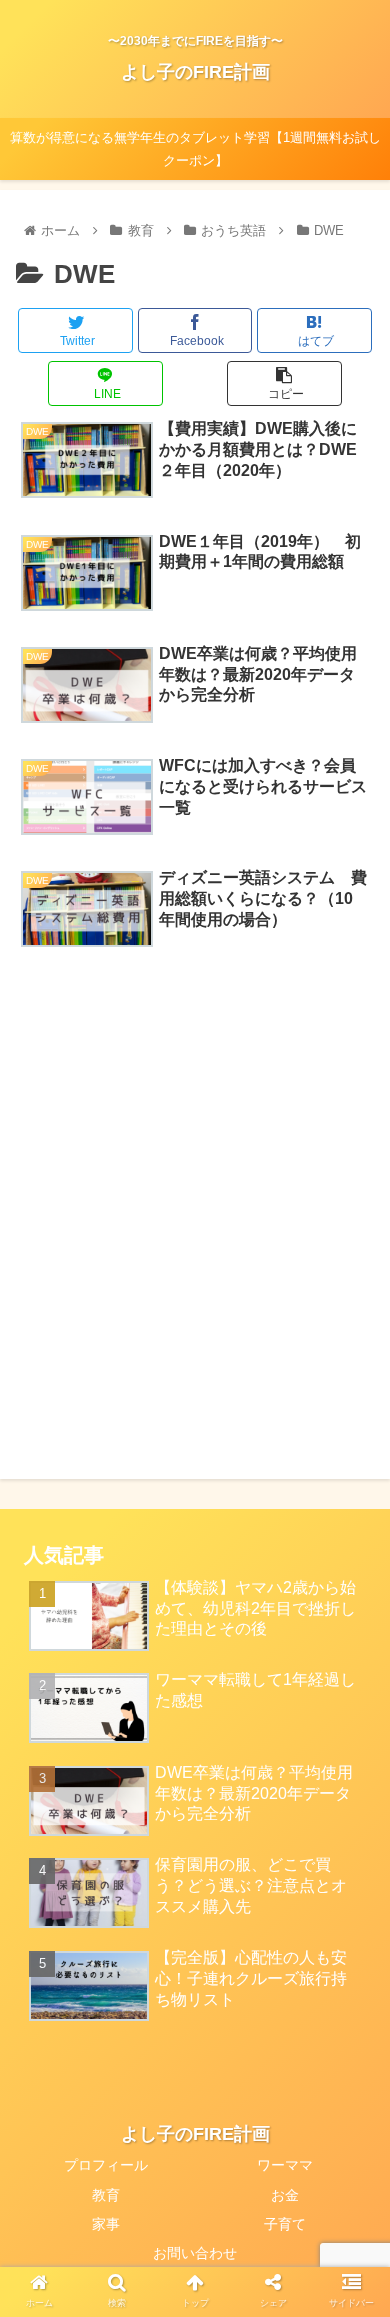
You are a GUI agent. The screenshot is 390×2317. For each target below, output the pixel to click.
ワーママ (285, 2165)
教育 (106, 2195)
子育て (285, 2224)
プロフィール (106, 2165)
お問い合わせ (195, 2253)
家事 (106, 2224)
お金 (285, 2195)
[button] (350, 1857)
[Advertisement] (195, 1170)
